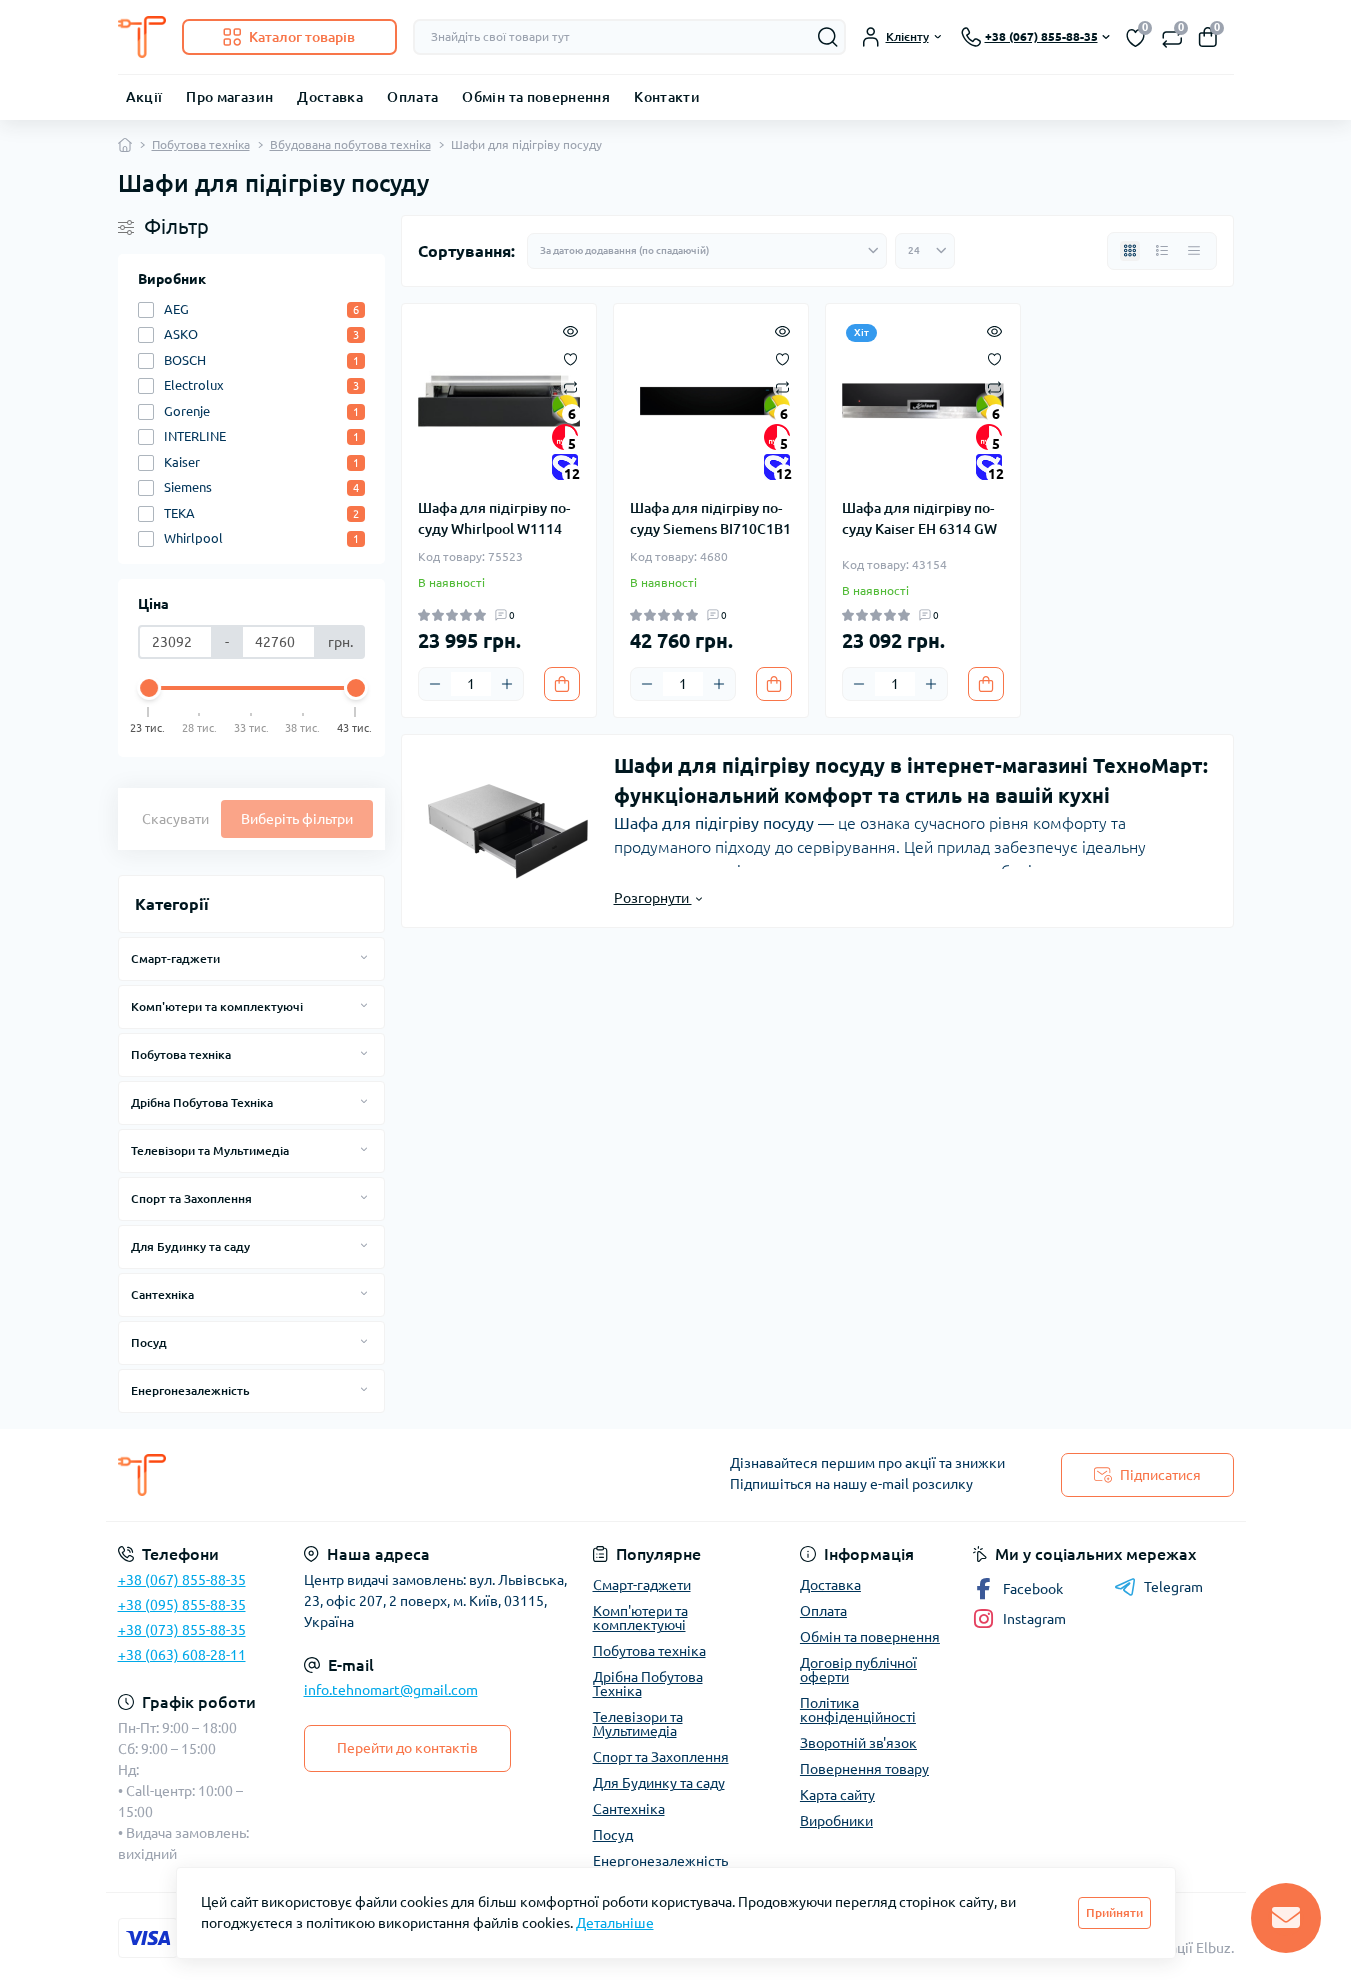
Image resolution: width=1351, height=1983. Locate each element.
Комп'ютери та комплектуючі (217, 1006)
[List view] (1162, 251)
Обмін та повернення (536, 97)
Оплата (412, 97)
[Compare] (570, 386)
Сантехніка (162, 1294)
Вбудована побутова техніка (350, 144)
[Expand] (364, 958)
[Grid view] (1130, 251)
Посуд (149, 1342)
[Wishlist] (570, 358)
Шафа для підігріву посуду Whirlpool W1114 (494, 518)
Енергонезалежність (190, 1390)
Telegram (1173, 1587)
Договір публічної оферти (858, 1670)
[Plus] (507, 684)
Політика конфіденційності (858, 1710)
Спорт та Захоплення (191, 1198)
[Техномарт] (391, 1475)
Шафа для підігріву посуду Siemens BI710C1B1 (710, 518)
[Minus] (435, 684)
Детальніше (615, 1923)
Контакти (667, 97)
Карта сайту (837, 1795)
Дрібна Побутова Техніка (202, 1102)
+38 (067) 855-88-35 (182, 1580)
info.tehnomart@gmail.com (391, 1690)
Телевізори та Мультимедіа (210, 1150)
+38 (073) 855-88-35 (182, 1630)
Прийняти (1114, 1912)
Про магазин (229, 97)
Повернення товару (864, 1769)
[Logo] (142, 37)
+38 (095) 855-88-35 (182, 1605)
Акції (144, 97)
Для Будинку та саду (190, 1246)
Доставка (330, 97)
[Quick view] (570, 330)
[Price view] (1194, 251)
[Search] (828, 37)
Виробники (836, 1821)
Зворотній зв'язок (858, 1743)
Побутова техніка (201, 144)
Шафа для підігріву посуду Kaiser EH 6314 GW (919, 518)
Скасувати (175, 819)
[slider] (149, 688)
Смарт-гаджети (175, 958)
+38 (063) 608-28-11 (182, 1655)
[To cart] (562, 684)
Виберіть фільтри (297, 819)
